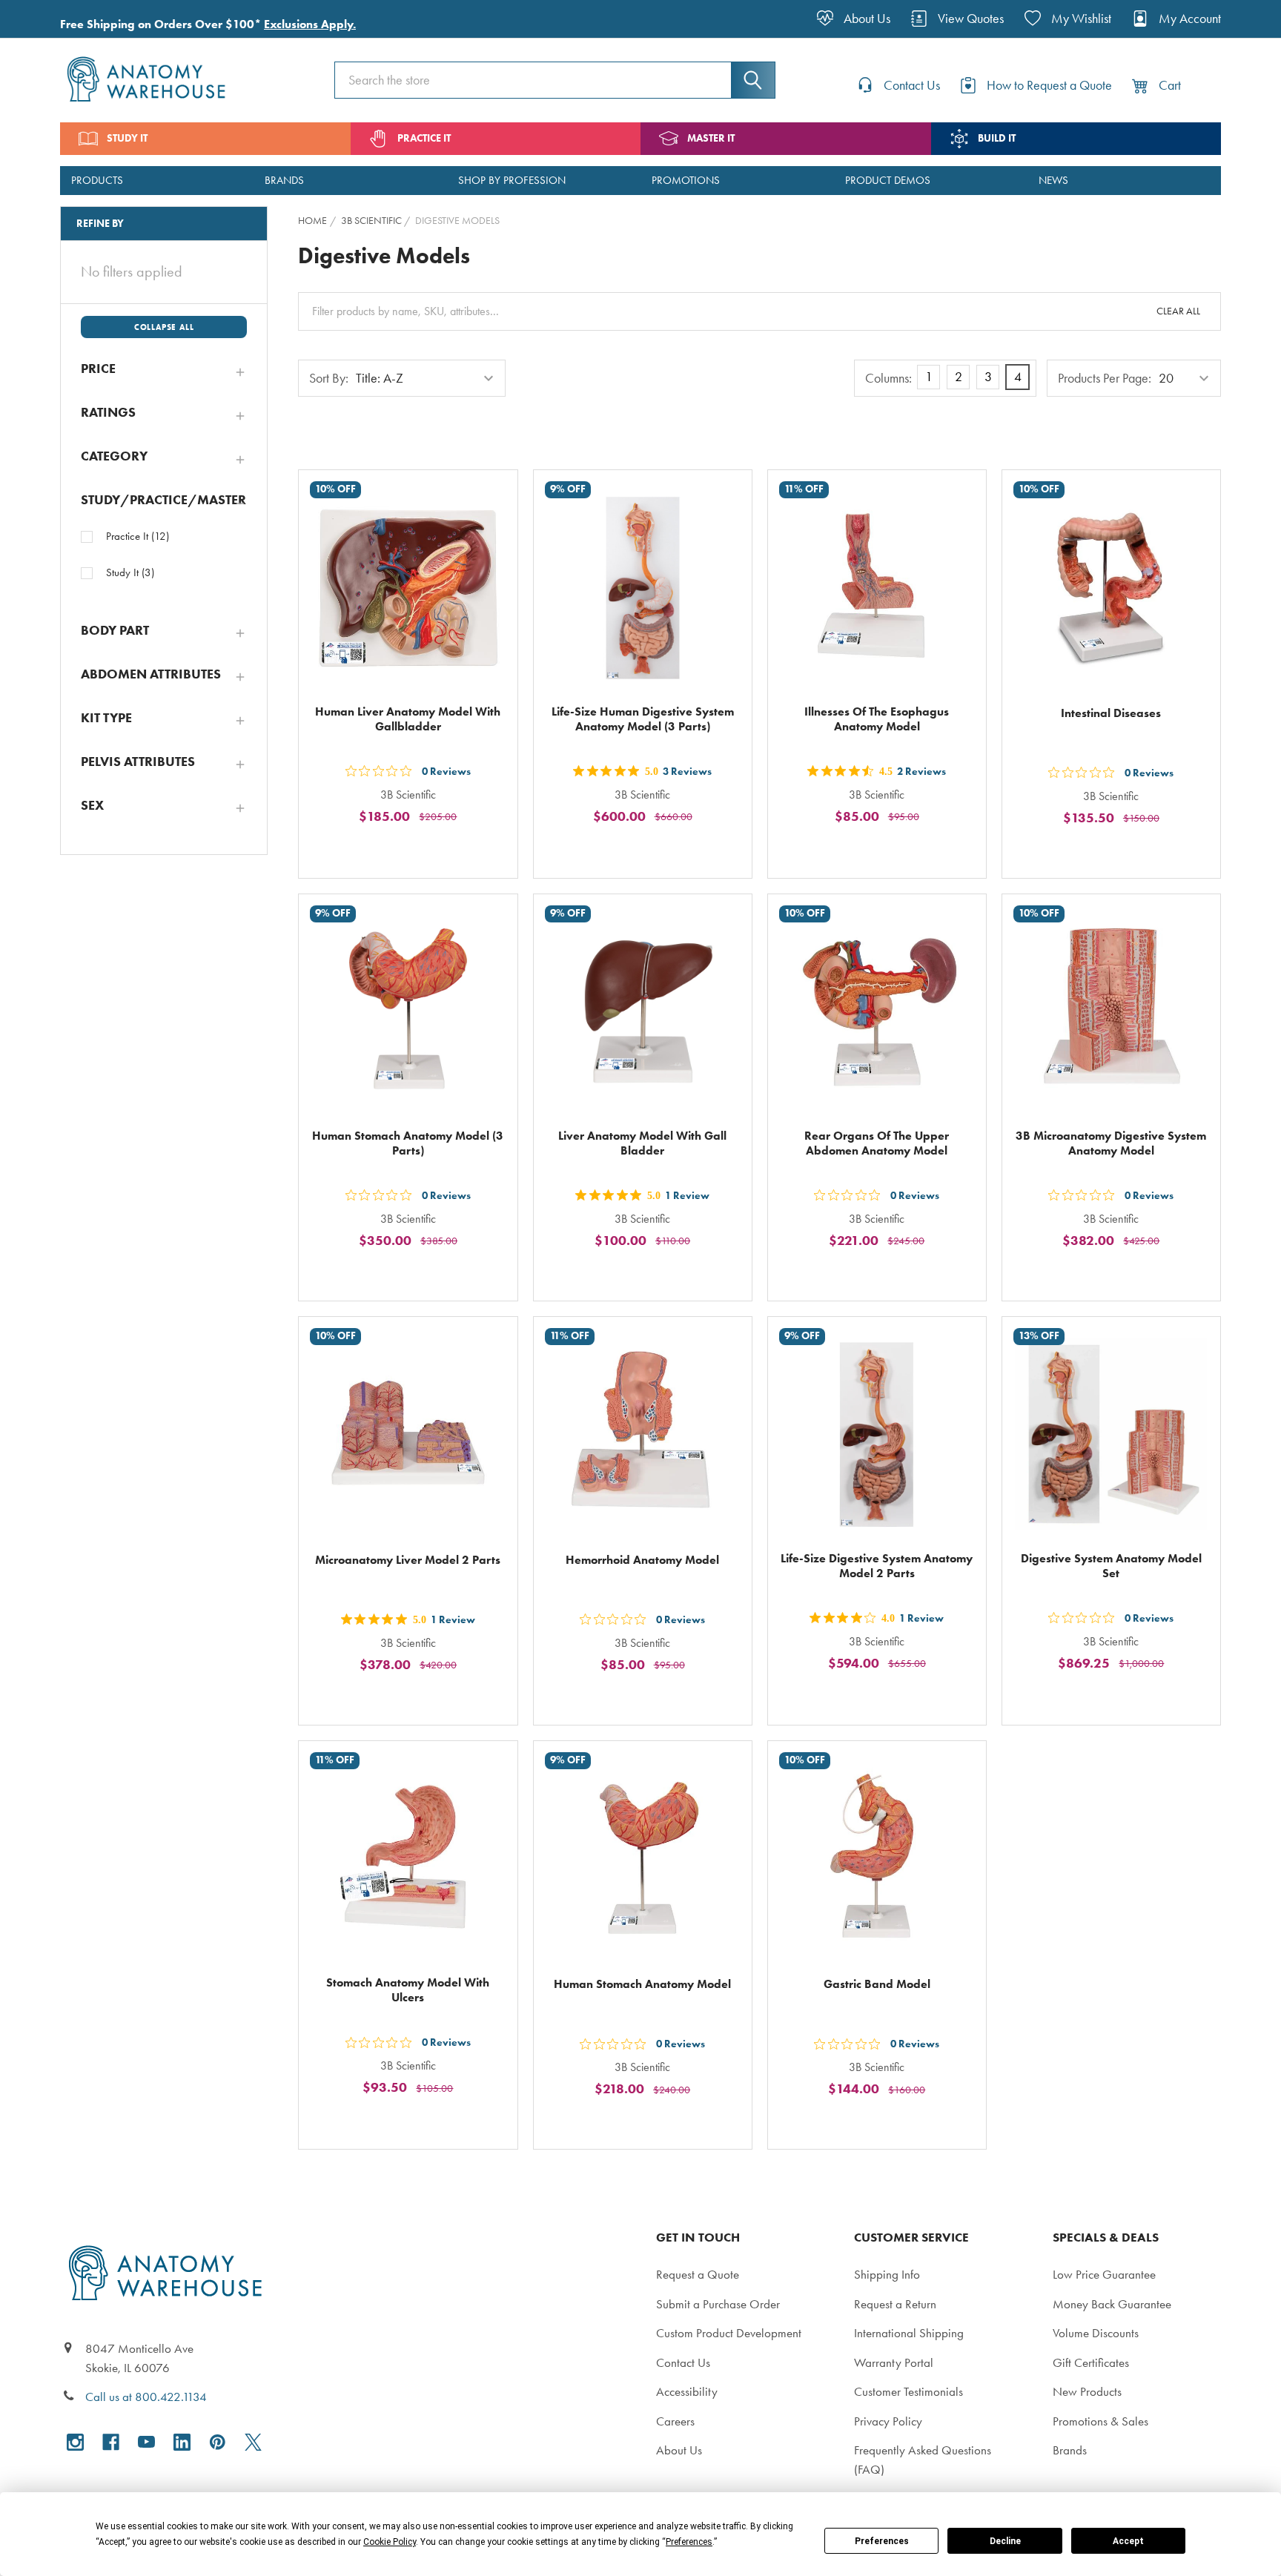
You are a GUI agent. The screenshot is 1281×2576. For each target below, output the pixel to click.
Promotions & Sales (1100, 2421)
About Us (679, 2450)
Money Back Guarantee (1112, 2304)
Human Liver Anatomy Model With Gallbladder (408, 719)
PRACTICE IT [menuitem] (424, 138)
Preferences (882, 2541)
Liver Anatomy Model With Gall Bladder (642, 1143)
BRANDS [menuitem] (284, 180)
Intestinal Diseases (1111, 713)
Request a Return (895, 2304)
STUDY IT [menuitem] (127, 138)
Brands (1070, 2450)
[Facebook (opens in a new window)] (111, 2442)
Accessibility (687, 2391)
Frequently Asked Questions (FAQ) (923, 2460)
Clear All (1178, 311)
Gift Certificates (1091, 2362)
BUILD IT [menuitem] (997, 138)
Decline (1005, 2541)
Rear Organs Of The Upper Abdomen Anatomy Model (877, 1143)
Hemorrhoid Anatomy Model (642, 1560)
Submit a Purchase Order (718, 2304)
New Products (1087, 2391)
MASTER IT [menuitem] (711, 138)
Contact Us (683, 2362)
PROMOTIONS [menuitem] (686, 180)
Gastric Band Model (877, 1984)
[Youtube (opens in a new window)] (146, 2442)
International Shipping (909, 2333)
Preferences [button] (689, 2542)
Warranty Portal (894, 2362)
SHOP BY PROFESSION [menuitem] (512, 180)
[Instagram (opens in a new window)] (75, 2442)
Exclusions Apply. (310, 24)
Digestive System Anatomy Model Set (1111, 1566)
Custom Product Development (729, 2333)
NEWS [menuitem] (1053, 180)
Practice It (138, 536)
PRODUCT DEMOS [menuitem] (888, 180)
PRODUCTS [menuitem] (97, 180)
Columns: (888, 378)
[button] (164, 369)
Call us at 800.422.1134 (146, 2397)
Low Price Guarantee (1104, 2274)
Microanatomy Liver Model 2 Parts (408, 1560)
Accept (1128, 2541)
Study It (130, 572)
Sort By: (329, 378)
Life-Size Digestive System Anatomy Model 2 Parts (877, 1566)
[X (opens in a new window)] (253, 2442)
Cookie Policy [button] (390, 2542)
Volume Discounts (1096, 2333)
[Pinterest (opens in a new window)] (218, 2442)
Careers (675, 2421)
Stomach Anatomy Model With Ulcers (408, 1990)
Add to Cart (417, 851)
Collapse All (164, 327)
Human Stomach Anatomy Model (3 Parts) (408, 1143)
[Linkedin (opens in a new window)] (182, 2442)
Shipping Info (887, 2274)
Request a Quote (698, 2274)
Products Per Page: (1105, 378)
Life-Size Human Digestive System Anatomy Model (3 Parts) (643, 719)
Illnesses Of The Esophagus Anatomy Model (877, 719)
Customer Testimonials (908, 2391)
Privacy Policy (888, 2421)
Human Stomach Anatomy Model (642, 1984)
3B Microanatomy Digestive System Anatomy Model (1111, 1143)
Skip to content (46, 18)
